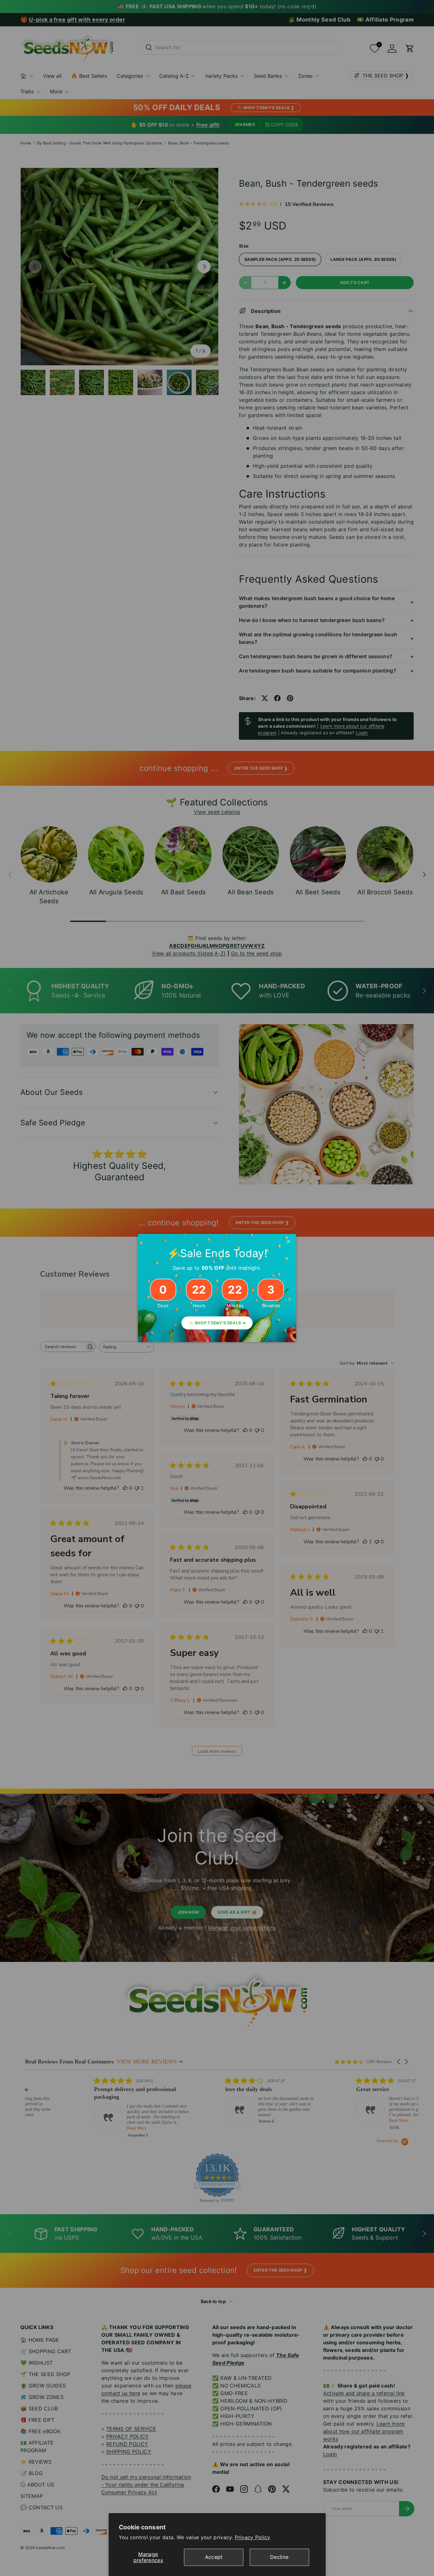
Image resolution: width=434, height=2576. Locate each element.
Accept (214, 2557)
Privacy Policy (252, 2537)
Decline (279, 2557)
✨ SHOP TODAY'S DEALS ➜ (217, 1323)
